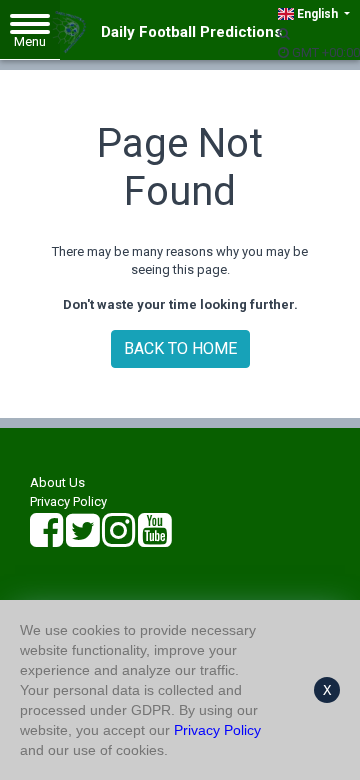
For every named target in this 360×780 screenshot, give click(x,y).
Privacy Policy (68, 501)
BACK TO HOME (180, 348)
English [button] (317, 14)
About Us (57, 482)
